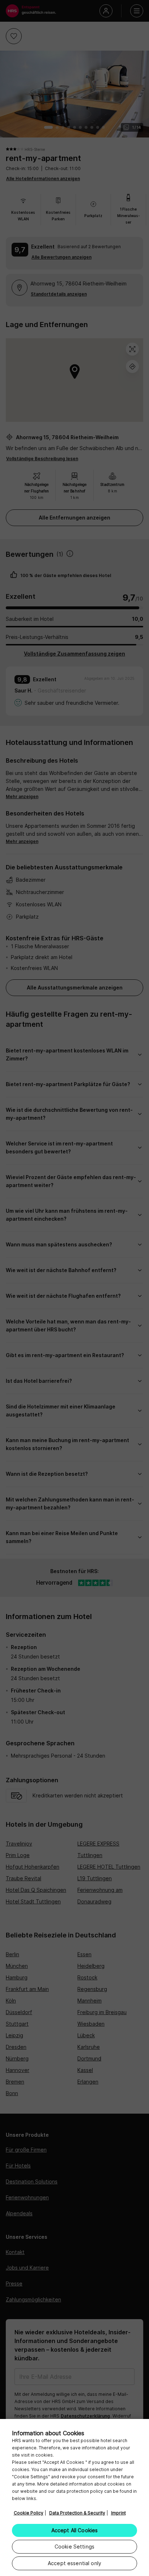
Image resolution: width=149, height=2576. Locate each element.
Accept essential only (74, 2563)
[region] (74, 2497)
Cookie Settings (74, 2547)
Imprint (118, 2513)
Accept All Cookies (75, 2530)
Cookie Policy (29, 2513)
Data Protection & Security (77, 2513)
